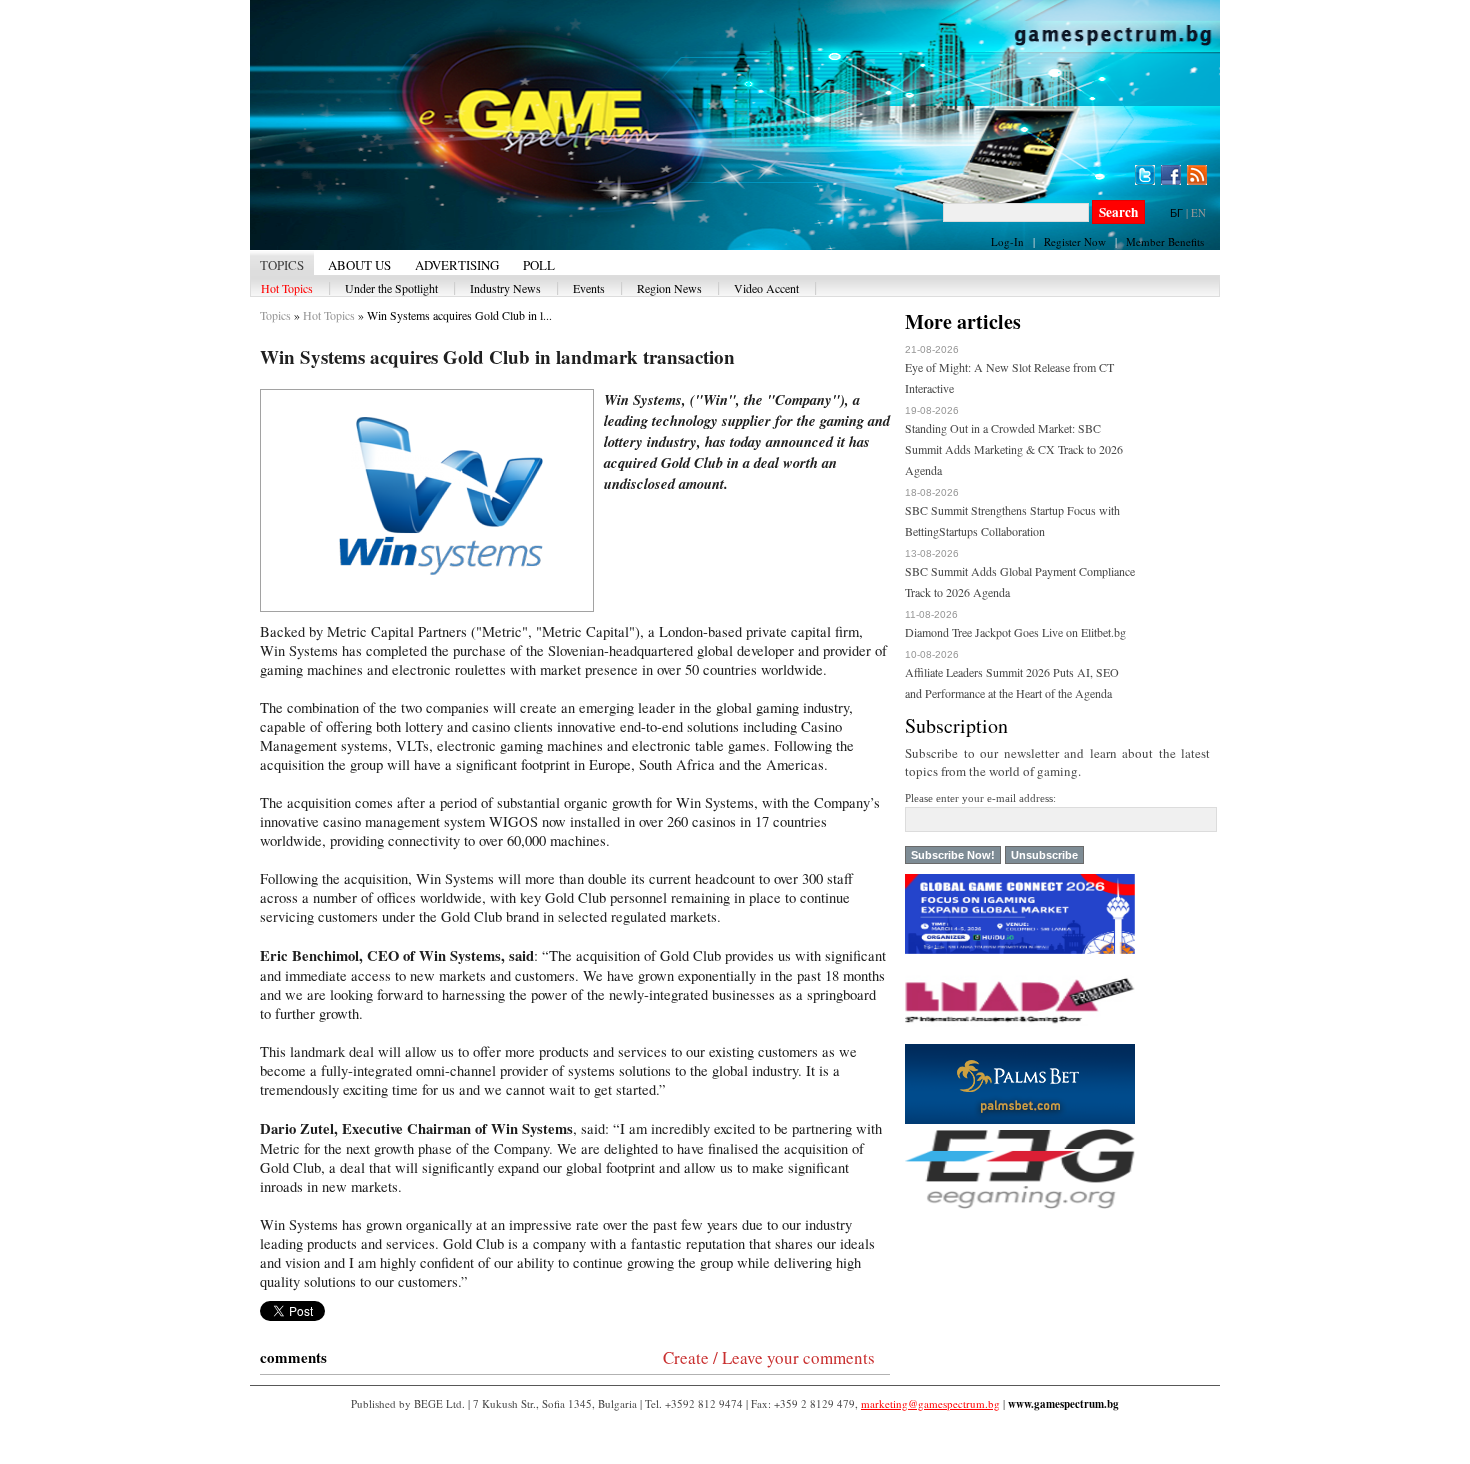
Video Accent (766, 288)
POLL (539, 265)
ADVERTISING (457, 265)
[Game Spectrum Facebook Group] (1171, 175)
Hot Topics (287, 288)
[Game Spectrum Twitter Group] (1145, 175)
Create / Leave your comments (769, 1357)
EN (1198, 212)
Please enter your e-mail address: (980, 798)
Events (589, 288)
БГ (1176, 212)
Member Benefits (1165, 241)
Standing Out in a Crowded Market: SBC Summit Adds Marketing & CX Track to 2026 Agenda (1014, 449)
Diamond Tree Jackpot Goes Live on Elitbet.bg (1015, 632)
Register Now (1075, 241)
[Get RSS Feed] (1197, 175)
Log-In (1007, 241)
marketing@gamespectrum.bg (930, 1403)
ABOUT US (359, 265)
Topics (275, 315)
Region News (669, 288)
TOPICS (282, 265)
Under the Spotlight (391, 288)
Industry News (505, 288)
